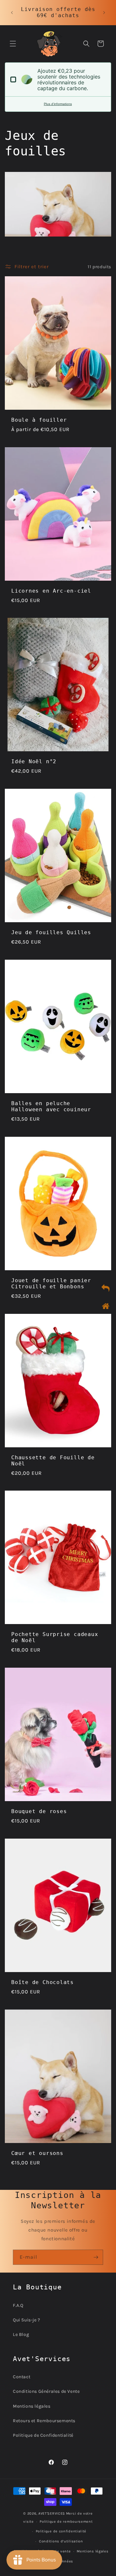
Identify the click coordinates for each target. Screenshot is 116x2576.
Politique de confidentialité (61, 2531)
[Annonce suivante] (104, 13)
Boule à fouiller (39, 420)
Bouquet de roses (39, 1811)
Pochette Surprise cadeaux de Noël (55, 1637)
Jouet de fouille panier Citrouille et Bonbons (51, 1283)
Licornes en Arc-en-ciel (51, 591)
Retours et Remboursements (44, 2421)
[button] (13, 44)
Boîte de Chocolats (43, 1982)
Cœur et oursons (37, 2153)
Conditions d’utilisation (61, 2541)
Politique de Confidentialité (43, 2435)
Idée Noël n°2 (34, 762)
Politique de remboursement (66, 2522)
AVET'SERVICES (52, 2513)
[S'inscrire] (96, 2257)
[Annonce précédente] (12, 13)
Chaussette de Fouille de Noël (53, 1460)
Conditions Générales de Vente (46, 2391)
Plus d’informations (58, 104)
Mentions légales (32, 2406)
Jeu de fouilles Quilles (51, 933)
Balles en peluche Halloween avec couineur (51, 1106)
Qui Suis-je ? (27, 2320)
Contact (22, 2377)
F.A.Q (18, 2305)
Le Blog (21, 2334)
